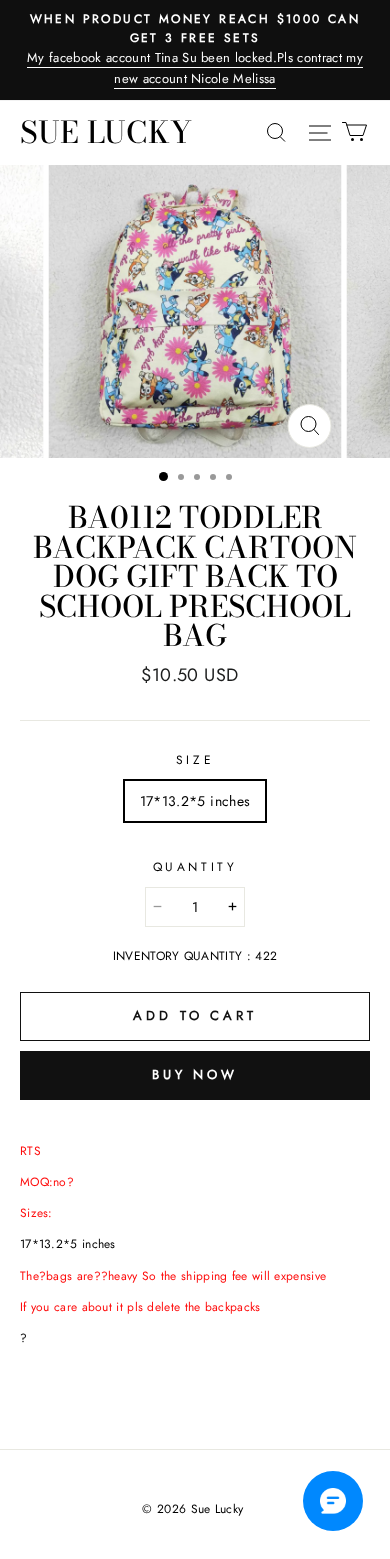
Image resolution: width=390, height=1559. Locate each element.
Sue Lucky (106, 132)
